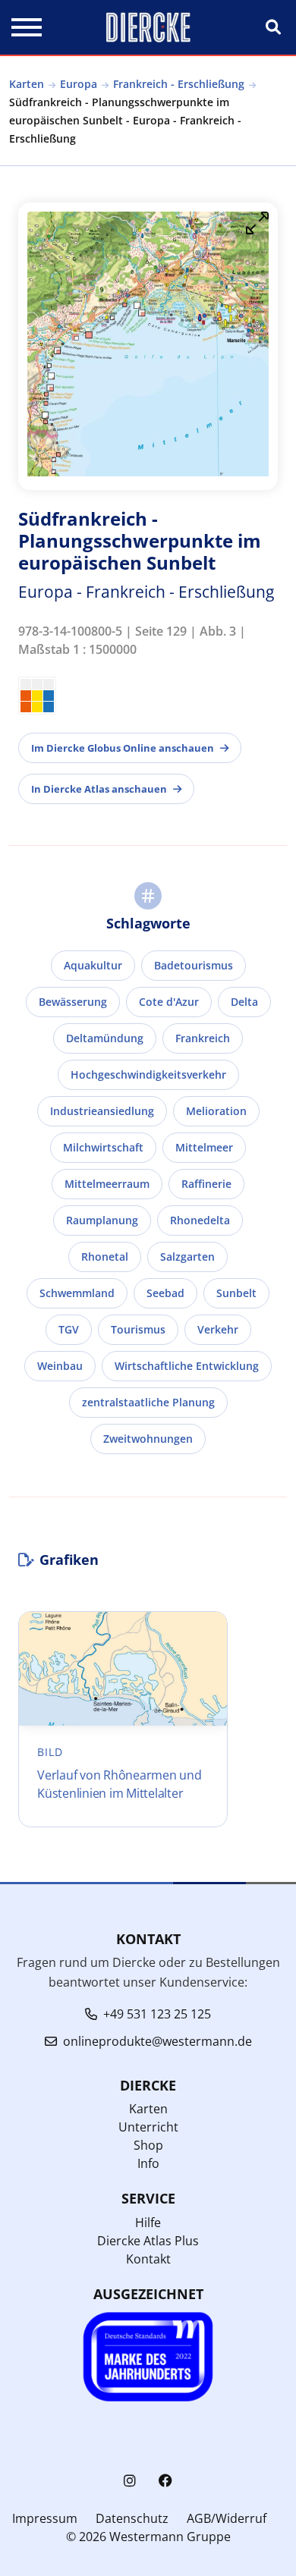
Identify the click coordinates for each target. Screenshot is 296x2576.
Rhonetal (105, 1257)
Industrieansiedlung (102, 1111)
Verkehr (218, 1329)
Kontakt (148, 2259)
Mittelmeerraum (107, 1184)
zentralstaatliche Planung (148, 1402)
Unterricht (148, 2127)
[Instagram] (130, 2481)
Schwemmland (77, 1293)
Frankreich (203, 1038)
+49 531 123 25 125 (157, 2014)
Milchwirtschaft (103, 1147)
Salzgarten (187, 1257)
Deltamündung (105, 1038)
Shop (148, 2145)
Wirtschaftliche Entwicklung (187, 1366)
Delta (244, 1002)
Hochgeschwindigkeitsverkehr (148, 1074)
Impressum (45, 2518)
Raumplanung (102, 1220)
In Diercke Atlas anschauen (99, 789)
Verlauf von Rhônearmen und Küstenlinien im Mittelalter (120, 1784)
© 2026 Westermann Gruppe (148, 2537)
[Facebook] (165, 2481)
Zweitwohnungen (148, 1439)
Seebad (165, 1293)
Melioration (216, 1111)
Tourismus (138, 1329)
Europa (79, 84)
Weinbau (60, 1366)
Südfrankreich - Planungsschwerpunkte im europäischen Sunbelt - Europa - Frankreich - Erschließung (125, 120)
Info (148, 2163)
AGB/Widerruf (227, 2518)
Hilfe (148, 2223)
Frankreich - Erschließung (179, 84)
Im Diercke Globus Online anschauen (123, 748)
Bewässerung (73, 1002)
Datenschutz (132, 2518)
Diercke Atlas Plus (148, 2241)
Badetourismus (194, 965)
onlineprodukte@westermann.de (157, 2041)
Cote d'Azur (169, 1002)
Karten (27, 84)
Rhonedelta (200, 1220)
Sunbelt (236, 1293)
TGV (69, 1329)
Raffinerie (206, 1184)
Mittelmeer (204, 1147)
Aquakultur (93, 965)
